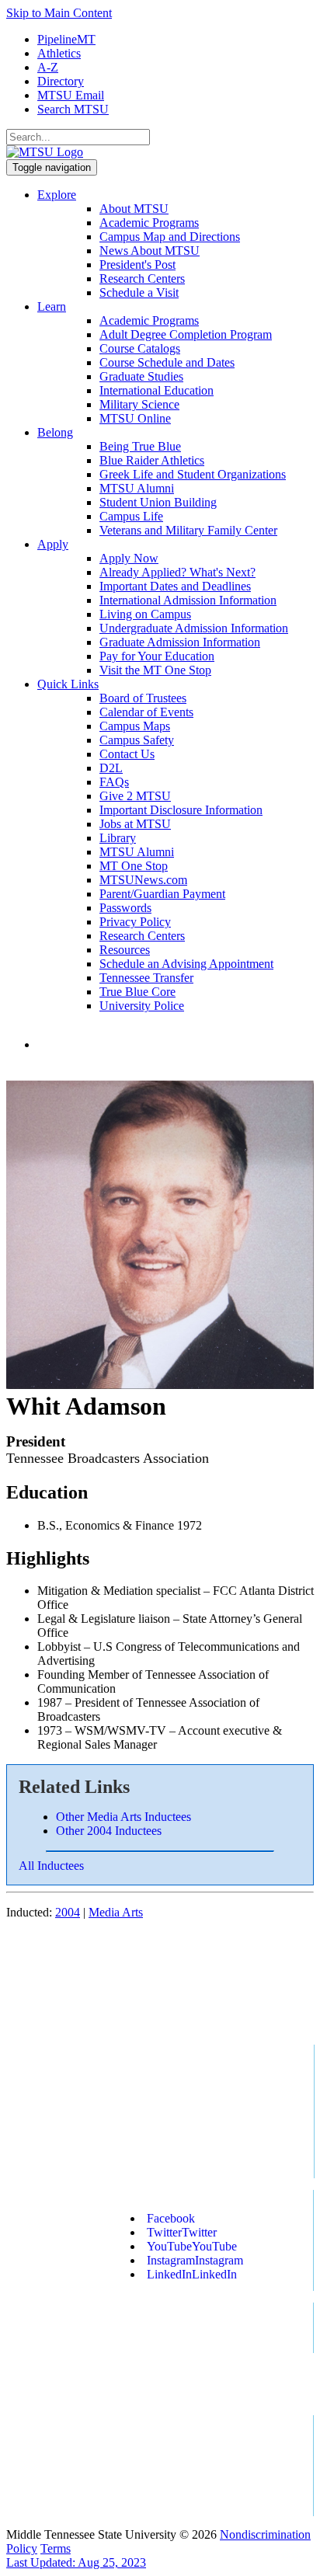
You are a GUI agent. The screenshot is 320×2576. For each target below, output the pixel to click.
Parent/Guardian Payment (162, 894)
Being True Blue (140, 446)
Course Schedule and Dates (167, 362)
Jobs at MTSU (135, 824)
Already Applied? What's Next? (177, 572)
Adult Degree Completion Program (186, 334)
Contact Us (127, 754)
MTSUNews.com (143, 880)
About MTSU (134, 209)
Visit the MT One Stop (155, 670)
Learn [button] (52, 306)
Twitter (182, 2232)
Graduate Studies (141, 376)
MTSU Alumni (137, 488)
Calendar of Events (146, 712)
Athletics (59, 53)
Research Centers (142, 278)
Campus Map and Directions (170, 237)
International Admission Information (188, 600)
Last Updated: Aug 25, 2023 (76, 2562)
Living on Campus (145, 614)
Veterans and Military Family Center (188, 530)
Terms (56, 2548)
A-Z (48, 67)
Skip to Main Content (59, 13)
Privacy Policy (135, 922)
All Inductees (51, 1866)
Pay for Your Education (157, 656)
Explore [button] (57, 195)
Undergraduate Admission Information (194, 628)
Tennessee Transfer (146, 978)
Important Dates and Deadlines (175, 586)
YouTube (192, 2246)
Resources (125, 950)
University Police (142, 1006)
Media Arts (116, 1912)
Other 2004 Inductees (109, 1831)
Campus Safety (137, 740)
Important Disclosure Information (181, 810)
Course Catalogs (140, 348)
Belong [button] (55, 432)
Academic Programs (149, 223)
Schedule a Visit (139, 292)
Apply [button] (53, 544)
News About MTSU (150, 251)
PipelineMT (66, 39)
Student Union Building (158, 502)
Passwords (125, 908)
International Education (157, 390)
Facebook (171, 2218)
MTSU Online (135, 418)
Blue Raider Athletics (152, 460)
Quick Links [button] (68, 684)
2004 (68, 1912)
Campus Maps (135, 726)
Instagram (195, 2260)
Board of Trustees (143, 698)
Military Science (139, 404)
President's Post (137, 265)
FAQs (114, 782)
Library (118, 838)
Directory (61, 81)
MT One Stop (134, 866)
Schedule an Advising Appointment (186, 964)
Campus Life (131, 516)
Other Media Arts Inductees (123, 1817)
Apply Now (129, 558)
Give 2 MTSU (135, 796)
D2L (111, 768)
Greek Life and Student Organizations (193, 474)
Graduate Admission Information (180, 642)
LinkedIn (192, 2274)
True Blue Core (137, 992)
